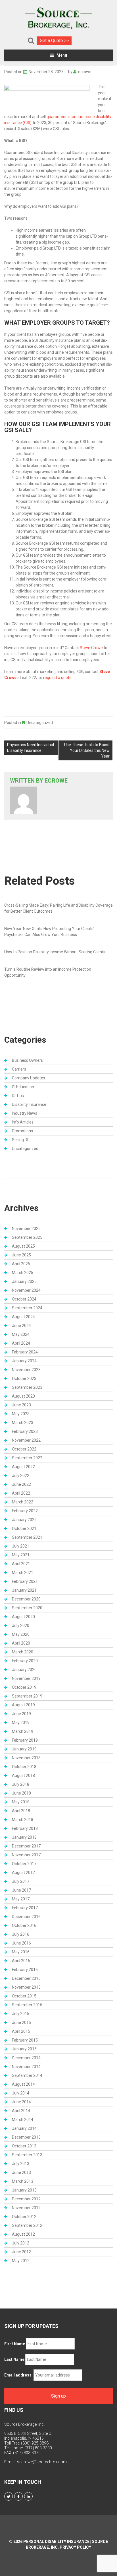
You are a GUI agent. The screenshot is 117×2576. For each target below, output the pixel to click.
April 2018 (21, 1811)
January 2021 (24, 1590)
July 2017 (21, 1881)
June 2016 (21, 1943)
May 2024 (21, 1334)
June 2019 (21, 1714)
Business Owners (27, 1060)
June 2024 (21, 1326)
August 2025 (23, 1246)
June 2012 (21, 2252)
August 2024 (23, 1317)
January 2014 (24, 2128)
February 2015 (25, 2040)
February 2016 (25, 1970)
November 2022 (26, 1440)
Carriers (19, 1069)
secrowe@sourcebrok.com (42, 2462)
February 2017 (25, 1908)
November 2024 (26, 1290)
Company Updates (29, 1078)
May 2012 (21, 2261)
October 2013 (24, 2146)
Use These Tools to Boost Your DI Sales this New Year (87, 750)
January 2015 (24, 2049)
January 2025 (24, 1281)
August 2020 (23, 1617)
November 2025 (26, 1229)
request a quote (57, 678)
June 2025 (21, 1255)
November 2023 (26, 1370)
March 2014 (23, 2120)
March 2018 (23, 1820)
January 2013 (24, 2190)
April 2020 (21, 1643)
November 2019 (26, 1678)
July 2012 (21, 2243)
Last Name (14, 2359)
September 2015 (27, 2005)
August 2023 (23, 1396)
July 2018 (21, 1784)
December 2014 (26, 2058)
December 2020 (26, 1599)
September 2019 (27, 1696)
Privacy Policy (75, 2547)
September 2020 (27, 1608)
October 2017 (24, 1864)
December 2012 (26, 2199)
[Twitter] (9, 2496)
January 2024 (24, 1361)
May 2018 (21, 1802)
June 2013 (21, 2172)
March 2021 (23, 1573)
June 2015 (21, 2022)
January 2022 (24, 1520)
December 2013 (26, 2137)
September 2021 (27, 1537)
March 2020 (23, 1652)
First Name (15, 2344)
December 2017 (26, 1846)
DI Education (23, 1087)
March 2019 (23, 1731)
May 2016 (21, 1952)
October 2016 (24, 1925)
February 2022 (25, 1511)
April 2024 (21, 1343)
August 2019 (23, 1705)
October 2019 (24, 1687)
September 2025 (27, 1237)
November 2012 (26, 2208)
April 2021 (21, 1564)
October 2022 (24, 1449)
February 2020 (25, 1661)
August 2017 (23, 1873)
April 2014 (21, 2111)
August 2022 (23, 1467)
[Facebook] (18, 2496)
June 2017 (21, 1890)
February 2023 (25, 1431)
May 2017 (21, 1899)
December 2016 (26, 1917)
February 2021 (25, 1581)
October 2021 (24, 1528)
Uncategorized (40, 723)
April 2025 (21, 1264)
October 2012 (24, 2217)
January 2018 (24, 1837)
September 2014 (27, 2075)
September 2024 (27, 1308)
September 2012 (27, 2225)
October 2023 (24, 1378)
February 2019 (25, 1740)
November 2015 (26, 1987)
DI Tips (18, 1096)
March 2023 (23, 1423)
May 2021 (21, 1555)
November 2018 (26, 1758)
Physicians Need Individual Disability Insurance (31, 748)
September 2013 (27, 2155)
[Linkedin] (28, 2496)
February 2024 (25, 1352)
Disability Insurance (29, 1104)
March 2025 (23, 1273)
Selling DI (20, 1140)
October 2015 (24, 1996)
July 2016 (21, 1934)
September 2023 (27, 1387)
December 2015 (26, 1978)
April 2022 (21, 1493)
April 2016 (21, 1961)
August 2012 (23, 2234)
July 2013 (21, 2164)
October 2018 (24, 1767)
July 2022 (21, 1476)
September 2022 (27, 1458)
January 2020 (24, 1670)
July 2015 (21, 2014)
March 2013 (23, 2181)
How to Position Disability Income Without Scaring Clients (55, 952)
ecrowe (85, 72)
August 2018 (23, 1775)
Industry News (25, 1113)
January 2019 (24, 1749)
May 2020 (21, 1634)
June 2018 (21, 1793)
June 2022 (21, 1484)
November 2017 (26, 1855)
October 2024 (24, 1299)
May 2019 (21, 1723)
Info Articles (23, 1122)
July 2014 (21, 2093)
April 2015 (21, 2031)
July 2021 (21, 1546)
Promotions (22, 1131)
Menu (62, 55)
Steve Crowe (91, 648)
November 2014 (26, 2067)
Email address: (18, 2375)
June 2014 (21, 2102)
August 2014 (23, 2084)
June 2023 (21, 1405)
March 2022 (23, 1502)
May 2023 (21, 1414)
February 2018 (25, 1828)
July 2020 (21, 1626)
